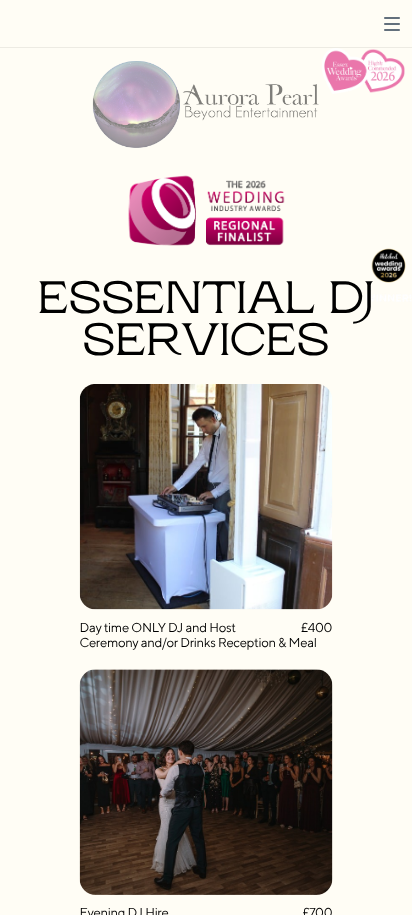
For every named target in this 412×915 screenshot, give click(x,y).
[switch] (392, 24)
